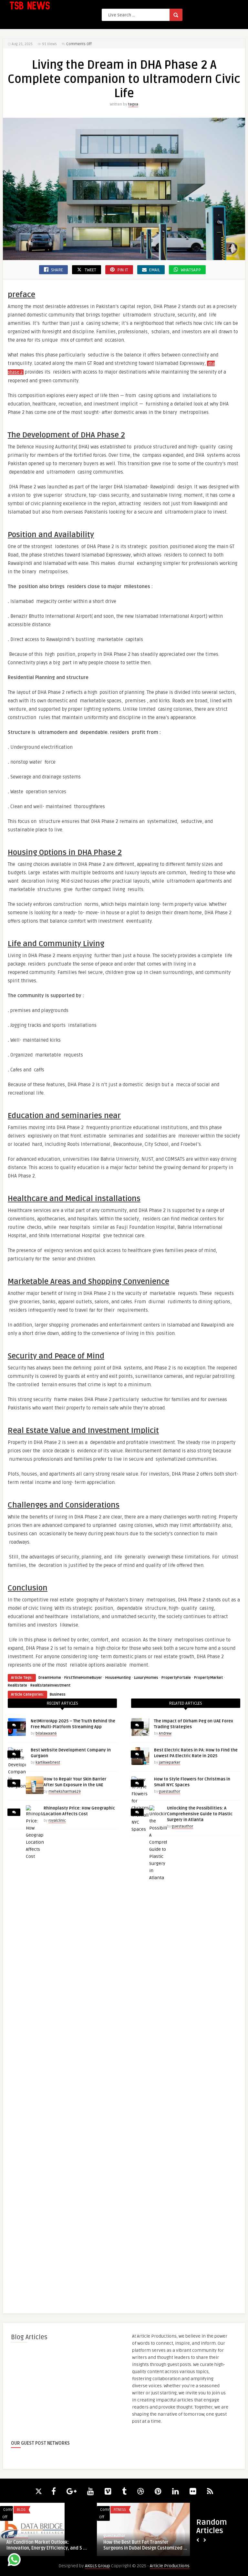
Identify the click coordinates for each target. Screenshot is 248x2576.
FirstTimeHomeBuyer (83, 1678)
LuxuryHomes (146, 1678)
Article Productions (170, 2566)
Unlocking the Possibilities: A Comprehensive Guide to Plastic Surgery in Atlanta (200, 1814)
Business (58, 1694)
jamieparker (170, 1763)
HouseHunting (118, 1678)
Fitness (120, 2510)
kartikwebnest (48, 1763)
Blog (21, 2510)
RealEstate (17, 1685)
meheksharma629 (65, 1792)
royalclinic (57, 1821)
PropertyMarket (208, 1678)
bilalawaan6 (46, 1734)
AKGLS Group (98, 2566)
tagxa (133, 104)
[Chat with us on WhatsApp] (14, 2561)
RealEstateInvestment (50, 1685)
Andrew (165, 1734)
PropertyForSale (176, 1678)
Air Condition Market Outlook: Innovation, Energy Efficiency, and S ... (47, 2545)
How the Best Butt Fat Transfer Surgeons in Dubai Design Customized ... (145, 2545)
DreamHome (50, 1678)
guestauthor (170, 1792)
